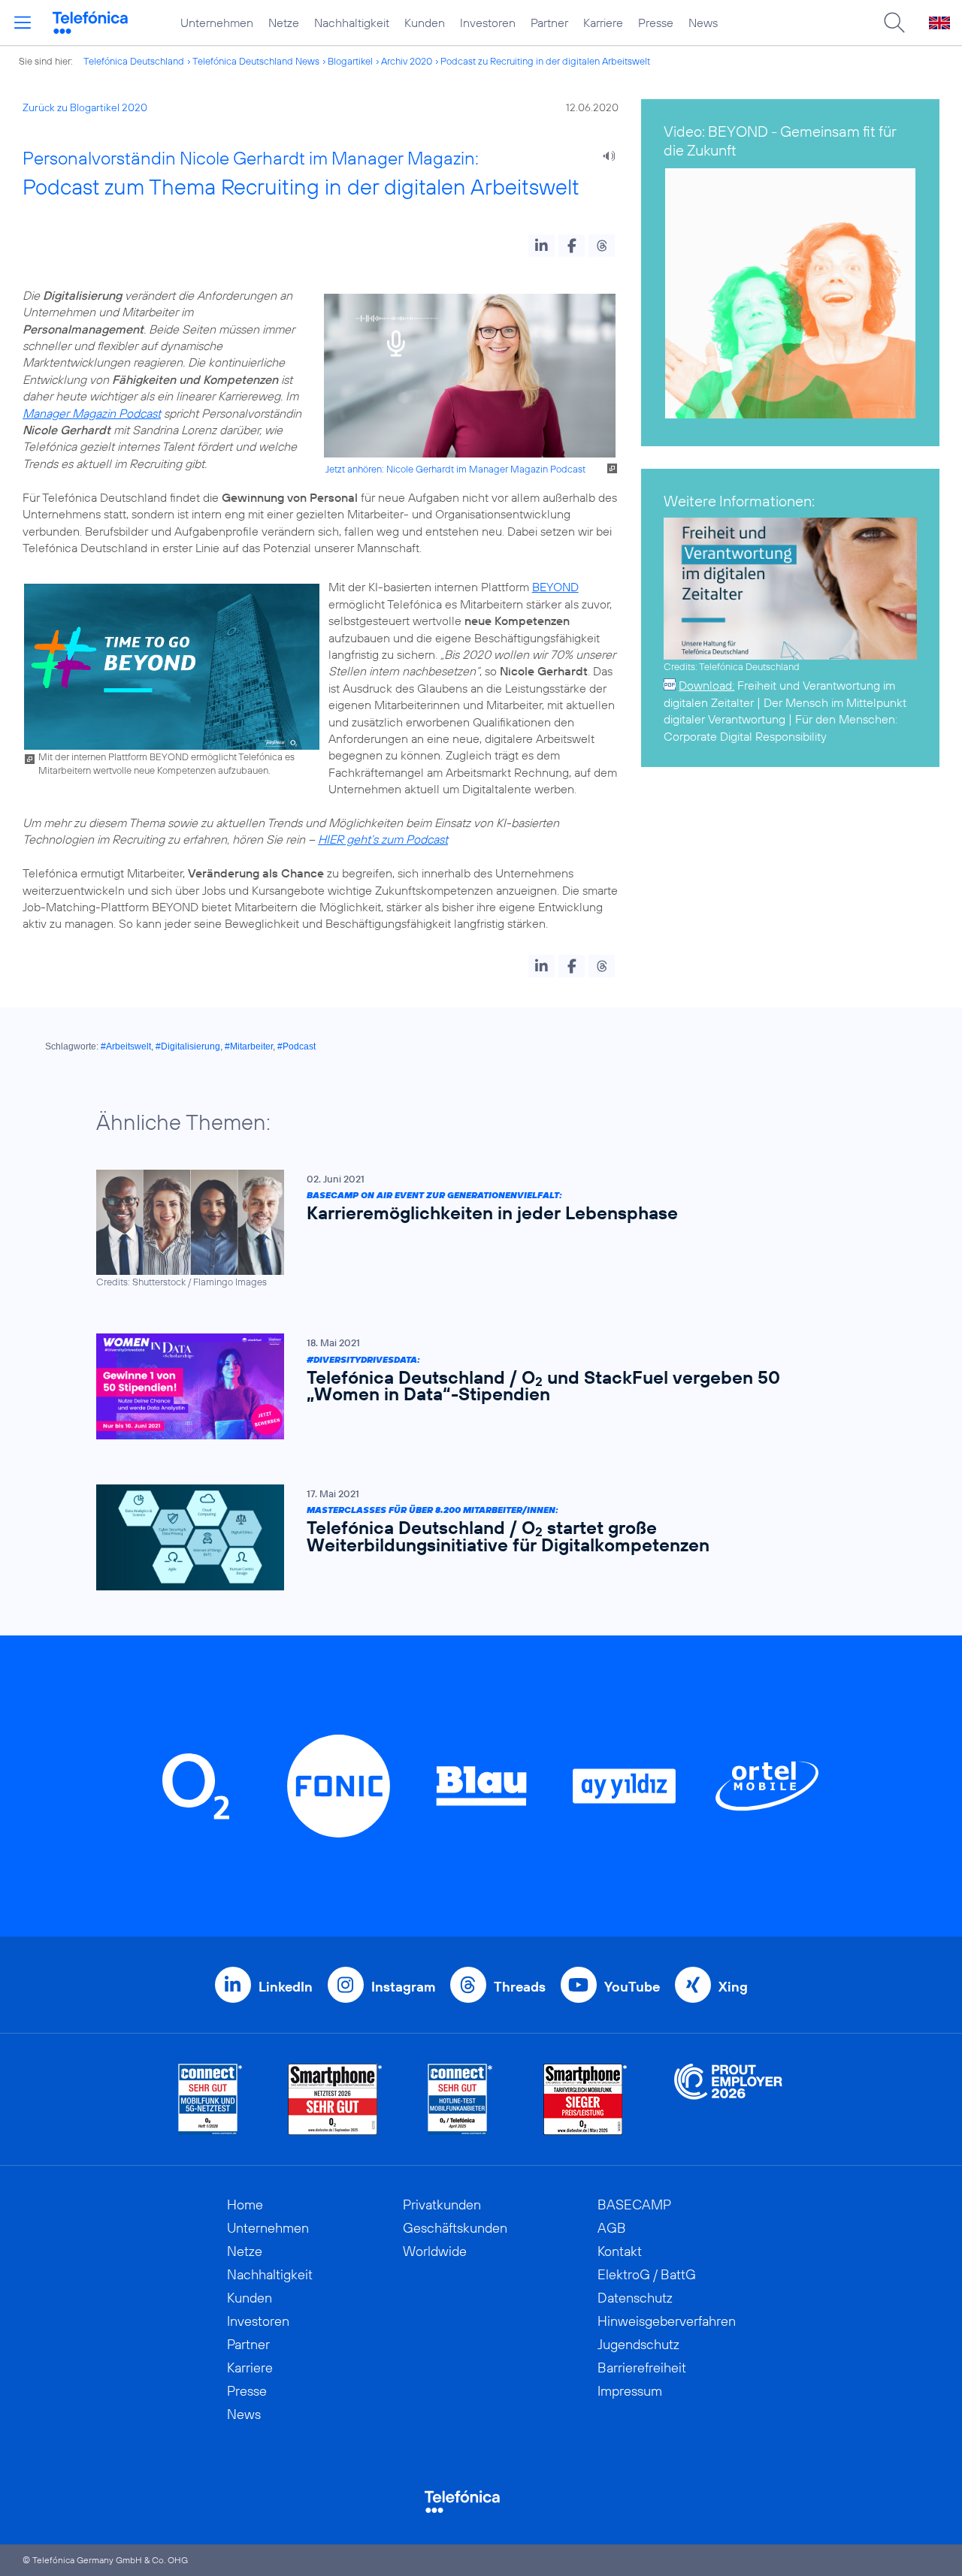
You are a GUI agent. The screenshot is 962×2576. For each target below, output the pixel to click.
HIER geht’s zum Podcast (383, 839)
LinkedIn (286, 1987)
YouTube (632, 1987)
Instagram (403, 1987)
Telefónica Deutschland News (256, 61)
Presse (656, 23)
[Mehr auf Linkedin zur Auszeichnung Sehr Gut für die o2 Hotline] (460, 2099)
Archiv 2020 (407, 61)
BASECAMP (634, 2205)
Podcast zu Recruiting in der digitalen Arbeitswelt (545, 61)
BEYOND (555, 587)
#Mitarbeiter (249, 1046)
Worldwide (435, 2251)
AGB (612, 2228)
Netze (284, 23)
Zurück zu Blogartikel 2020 (85, 107)
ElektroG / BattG (647, 2274)
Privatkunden (442, 2205)
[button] (542, 246)
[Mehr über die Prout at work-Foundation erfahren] (728, 2099)
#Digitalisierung (188, 1046)
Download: (706, 685)
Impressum (630, 2391)
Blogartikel (350, 61)
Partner (549, 23)
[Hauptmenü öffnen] (23, 23)
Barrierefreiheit (642, 2368)
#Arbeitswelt (126, 1046)
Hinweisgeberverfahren (667, 2321)
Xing (733, 1987)
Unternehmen (217, 23)
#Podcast (296, 1046)
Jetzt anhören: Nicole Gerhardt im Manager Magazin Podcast (455, 469)
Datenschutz (635, 2298)
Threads (520, 1987)
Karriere (603, 23)
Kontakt (620, 2251)
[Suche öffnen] (894, 23)
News (703, 23)
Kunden (425, 23)
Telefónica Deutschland (134, 61)
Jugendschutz (638, 2344)
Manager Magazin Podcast (92, 413)
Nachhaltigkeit (352, 23)
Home (245, 2205)
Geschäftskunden (455, 2228)
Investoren (488, 23)
